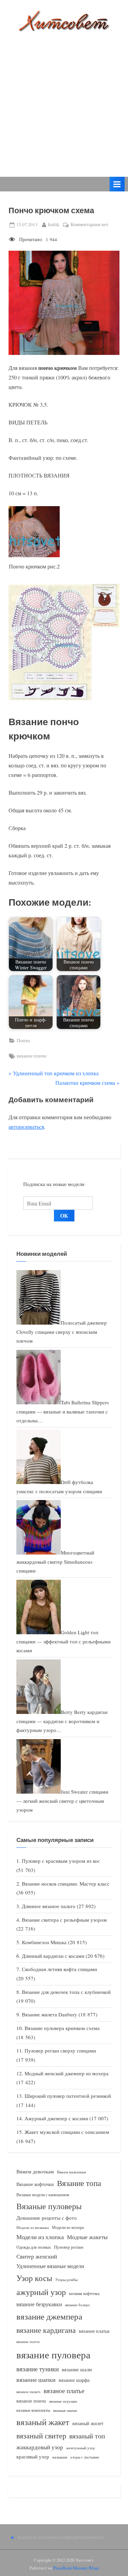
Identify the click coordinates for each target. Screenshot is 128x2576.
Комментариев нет (89, 225)
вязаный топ (87, 2436)
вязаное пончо (31, 2401)
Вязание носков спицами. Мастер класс (66, 1884)
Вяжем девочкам (35, 2171)
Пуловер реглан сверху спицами (60, 2050)
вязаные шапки (65, 2410)
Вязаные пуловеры (49, 2206)
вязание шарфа (74, 2380)
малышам (60, 2457)
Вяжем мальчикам (72, 2172)
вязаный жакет (43, 2422)
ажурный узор (41, 2292)
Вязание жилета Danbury (49, 2014)
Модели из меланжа (33, 2227)
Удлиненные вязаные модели (50, 2266)
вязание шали (77, 2369)
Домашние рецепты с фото (47, 2218)
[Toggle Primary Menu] (117, 184)
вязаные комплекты (33, 2410)
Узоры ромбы (66, 2280)
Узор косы (34, 2278)
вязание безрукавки (39, 2304)
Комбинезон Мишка (44, 1942)
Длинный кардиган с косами (53, 1956)
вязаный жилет (88, 2423)
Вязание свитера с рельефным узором (64, 1920)
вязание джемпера (49, 2316)
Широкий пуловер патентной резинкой (68, 2096)
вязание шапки (36, 2379)
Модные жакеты (87, 2237)
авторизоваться (26, 1127)
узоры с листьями (85, 2457)
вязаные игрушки (63, 2401)
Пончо (23, 1041)
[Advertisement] (64, 99)
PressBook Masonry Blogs (76, 2568)
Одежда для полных (34, 2247)
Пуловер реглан (69, 2247)
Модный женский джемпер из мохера (67, 2073)
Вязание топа (79, 2183)
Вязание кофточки (35, 2184)
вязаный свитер (41, 2436)
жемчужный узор (81, 2448)
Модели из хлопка (40, 2237)
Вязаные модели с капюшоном (43, 2195)
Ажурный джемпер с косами (56, 2118)
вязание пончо (32, 1056)
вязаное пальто (29, 2392)
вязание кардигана (46, 2330)
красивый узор (33, 2457)
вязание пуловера (53, 2354)
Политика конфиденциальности (71, 2537)
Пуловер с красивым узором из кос (61, 1861)
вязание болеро (78, 2305)
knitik (54, 224)
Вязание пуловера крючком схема (62, 2028)
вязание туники (38, 2369)
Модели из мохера (68, 2227)
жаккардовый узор (40, 2447)
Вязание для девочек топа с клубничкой (66, 1992)
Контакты (28, 2537)
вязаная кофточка (84, 2293)
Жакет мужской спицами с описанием (67, 2132)
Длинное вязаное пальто (49, 1906)
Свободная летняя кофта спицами (59, 1969)
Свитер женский (37, 2256)
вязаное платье (64, 2391)
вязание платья (94, 2331)
